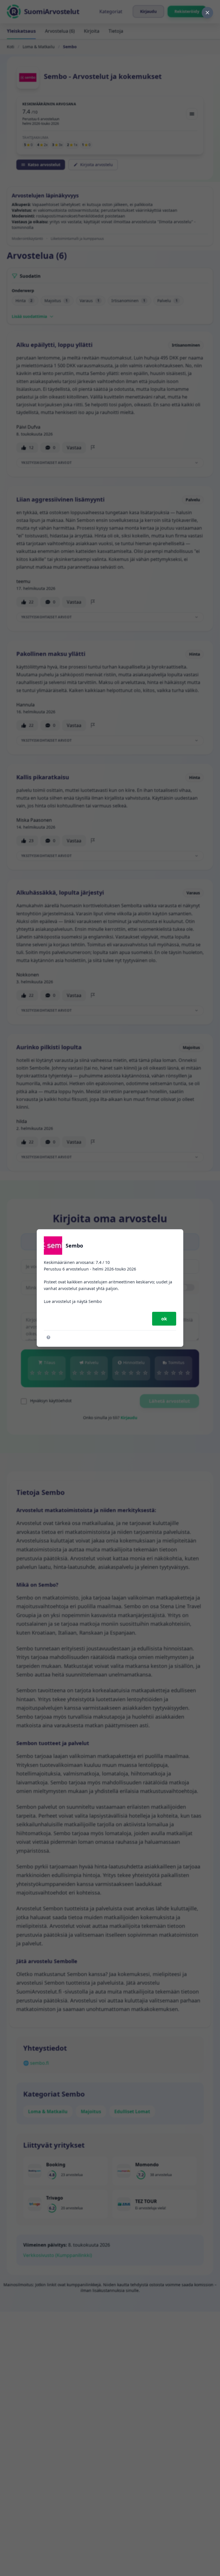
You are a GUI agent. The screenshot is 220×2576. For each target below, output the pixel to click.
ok (164, 1319)
